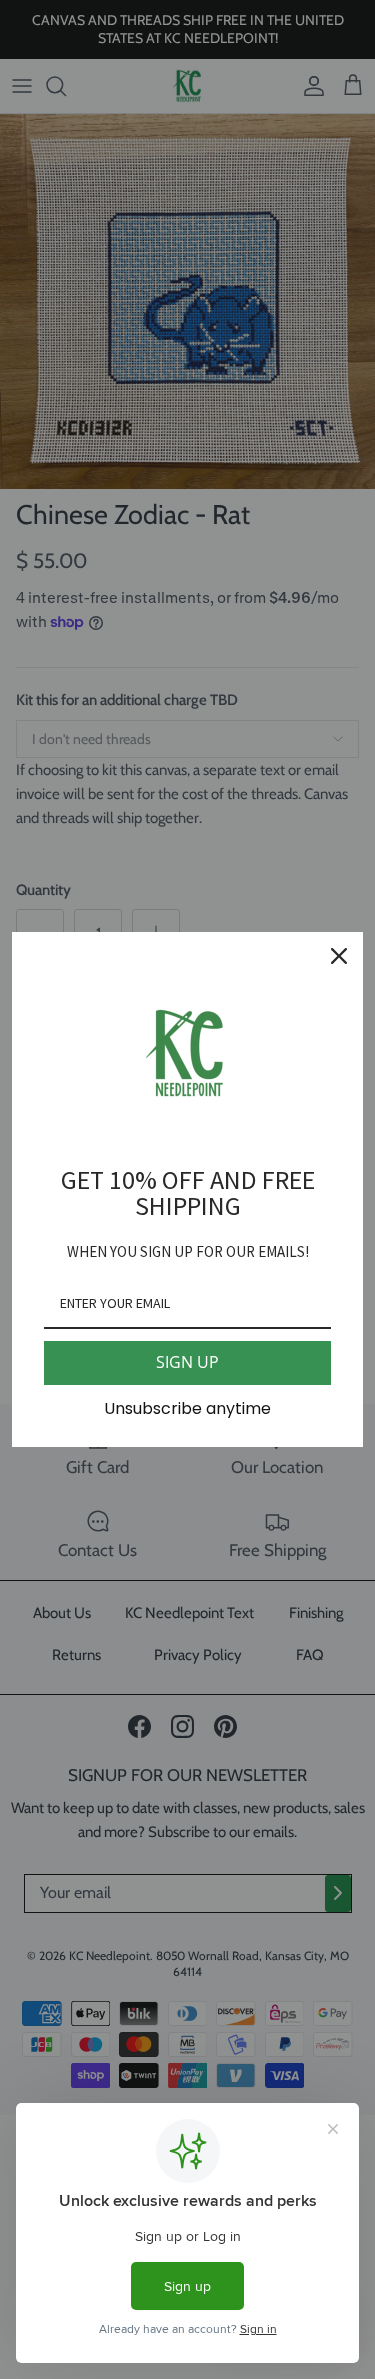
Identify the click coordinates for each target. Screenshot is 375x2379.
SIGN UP (187, 1362)
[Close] (339, 956)
